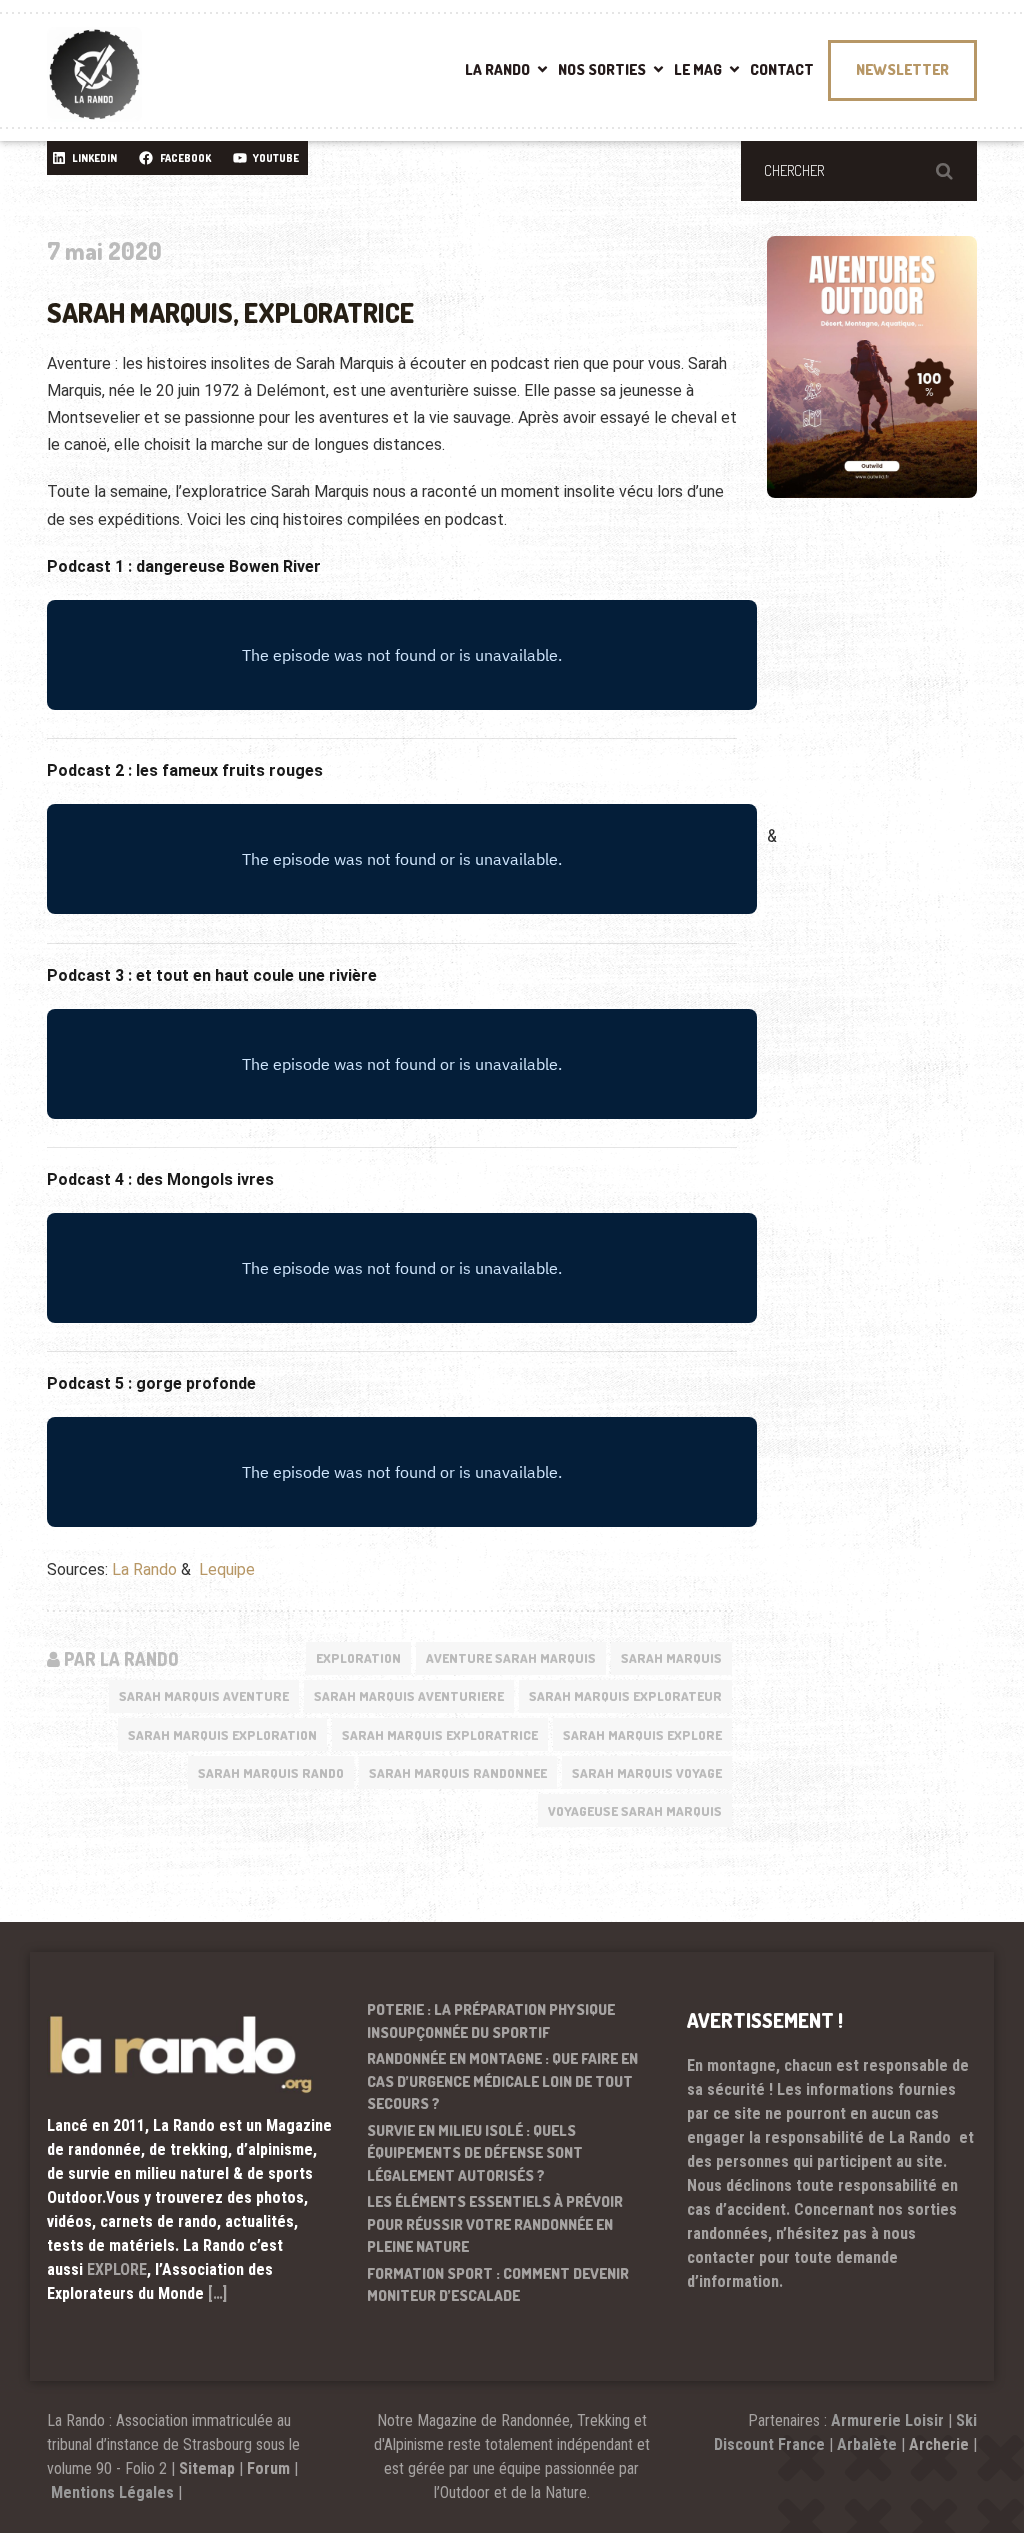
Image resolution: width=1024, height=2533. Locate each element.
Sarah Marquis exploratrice (440, 1735)
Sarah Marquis (671, 1658)
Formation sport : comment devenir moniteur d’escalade (498, 2285)
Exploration (358, 1658)
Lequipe (227, 1569)
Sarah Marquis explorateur (625, 1696)
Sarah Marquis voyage (647, 1773)
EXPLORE (117, 2269)
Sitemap (207, 2468)
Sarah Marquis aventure (204, 1696)
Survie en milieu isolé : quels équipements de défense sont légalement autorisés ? (475, 2153)
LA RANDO (497, 69)
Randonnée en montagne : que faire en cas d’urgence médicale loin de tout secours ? (502, 2081)
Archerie (939, 2444)
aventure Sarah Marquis (511, 1658)
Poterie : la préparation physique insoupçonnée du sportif (491, 2021)
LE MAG (698, 69)
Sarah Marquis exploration (222, 1735)
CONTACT (782, 69)
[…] (217, 2293)
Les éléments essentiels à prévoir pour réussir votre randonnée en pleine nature (495, 2224)
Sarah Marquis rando (271, 1773)
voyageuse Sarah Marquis (635, 1811)
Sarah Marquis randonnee (458, 1773)
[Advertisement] (895, 690)
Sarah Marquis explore (642, 1735)
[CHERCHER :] (859, 171)
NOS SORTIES (602, 69)
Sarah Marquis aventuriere (409, 1696)
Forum (268, 2468)
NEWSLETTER (902, 69)
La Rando (144, 1569)
